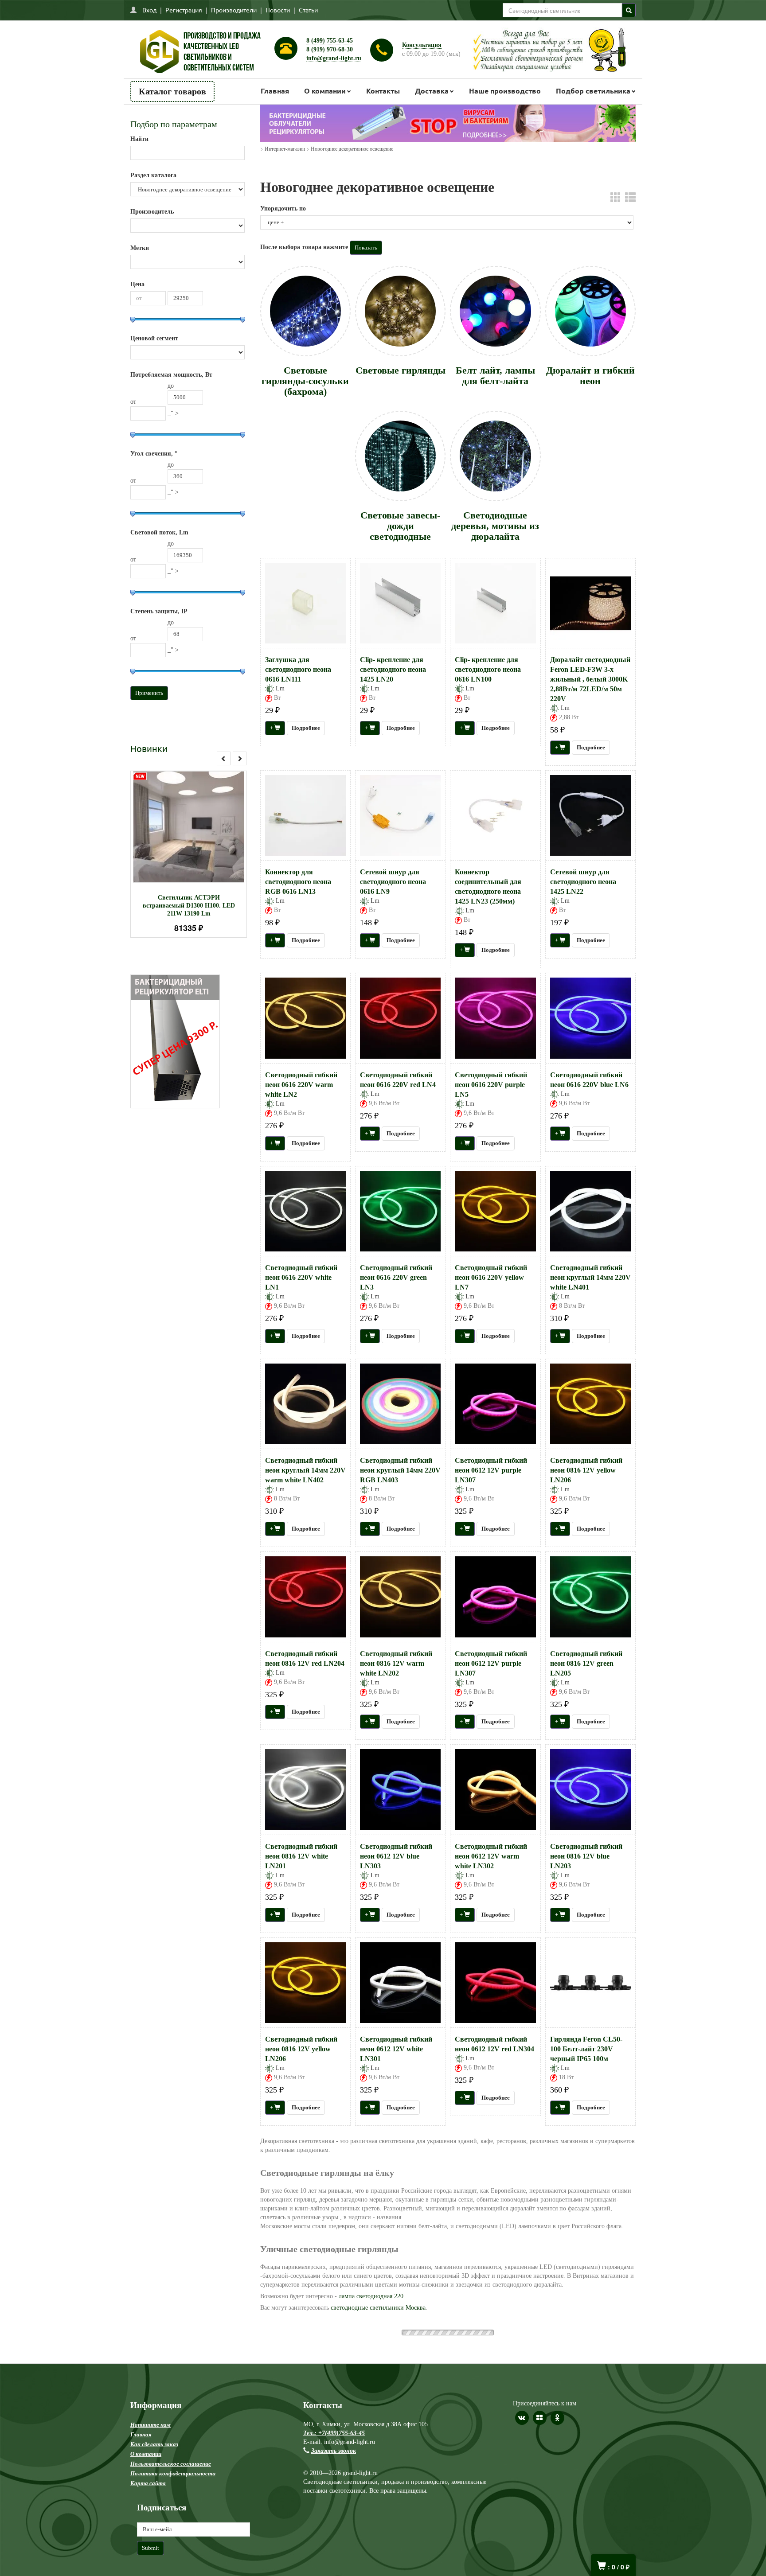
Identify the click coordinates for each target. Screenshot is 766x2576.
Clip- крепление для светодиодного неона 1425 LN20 (393, 669)
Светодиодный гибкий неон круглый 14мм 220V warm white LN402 (305, 1470)
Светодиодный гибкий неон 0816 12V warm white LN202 (396, 1663)
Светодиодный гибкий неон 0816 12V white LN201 (301, 1856)
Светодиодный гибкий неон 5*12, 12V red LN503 (491, 2242)
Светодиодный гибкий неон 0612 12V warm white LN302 (491, 1856)
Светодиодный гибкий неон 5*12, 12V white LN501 (396, 2170)
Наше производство (505, 91)
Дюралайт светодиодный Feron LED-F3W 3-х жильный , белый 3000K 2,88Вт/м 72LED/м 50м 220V (590, 679)
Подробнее (200, 823)
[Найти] (629, 10)
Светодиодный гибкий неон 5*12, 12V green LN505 (586, 2242)
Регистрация (184, 10)
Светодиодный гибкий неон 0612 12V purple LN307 (491, 1470)
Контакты (383, 91)
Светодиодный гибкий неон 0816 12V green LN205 (586, 1663)
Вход (149, 10)
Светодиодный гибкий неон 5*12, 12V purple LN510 (491, 2435)
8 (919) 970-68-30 (330, 49)
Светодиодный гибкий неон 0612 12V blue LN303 (396, 1856)
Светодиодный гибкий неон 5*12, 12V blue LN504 (301, 2242)
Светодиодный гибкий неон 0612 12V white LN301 (396, 2049)
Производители (234, 10)
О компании (325, 91)
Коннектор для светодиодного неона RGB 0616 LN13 (298, 882)
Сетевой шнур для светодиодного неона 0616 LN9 (393, 882)
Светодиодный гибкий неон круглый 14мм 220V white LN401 (590, 1277)
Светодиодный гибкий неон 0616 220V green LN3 (396, 1277)
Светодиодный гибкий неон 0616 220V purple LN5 (491, 1085)
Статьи (308, 10)
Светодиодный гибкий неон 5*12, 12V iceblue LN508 (396, 2435)
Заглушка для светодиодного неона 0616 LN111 (298, 669)
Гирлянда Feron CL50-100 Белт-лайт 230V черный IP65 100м (586, 2049)
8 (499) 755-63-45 (330, 41)
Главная (275, 91)
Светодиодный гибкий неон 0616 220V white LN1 (301, 1277)
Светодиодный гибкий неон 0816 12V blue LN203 (586, 1856)
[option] (189, 854)
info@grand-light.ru (334, 58)
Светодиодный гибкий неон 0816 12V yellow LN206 (586, 1470)
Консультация (422, 45)
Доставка (432, 91)
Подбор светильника (593, 91)
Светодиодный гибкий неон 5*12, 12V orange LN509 (301, 2435)
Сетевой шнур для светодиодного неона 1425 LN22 (583, 882)
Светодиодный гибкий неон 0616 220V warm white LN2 (301, 1085)
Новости (278, 10)
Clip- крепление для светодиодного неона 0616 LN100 (488, 669)
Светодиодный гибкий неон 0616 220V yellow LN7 (491, 1277)
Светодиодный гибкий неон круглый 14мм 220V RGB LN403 (400, 1470)
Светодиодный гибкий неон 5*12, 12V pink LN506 (586, 2435)
